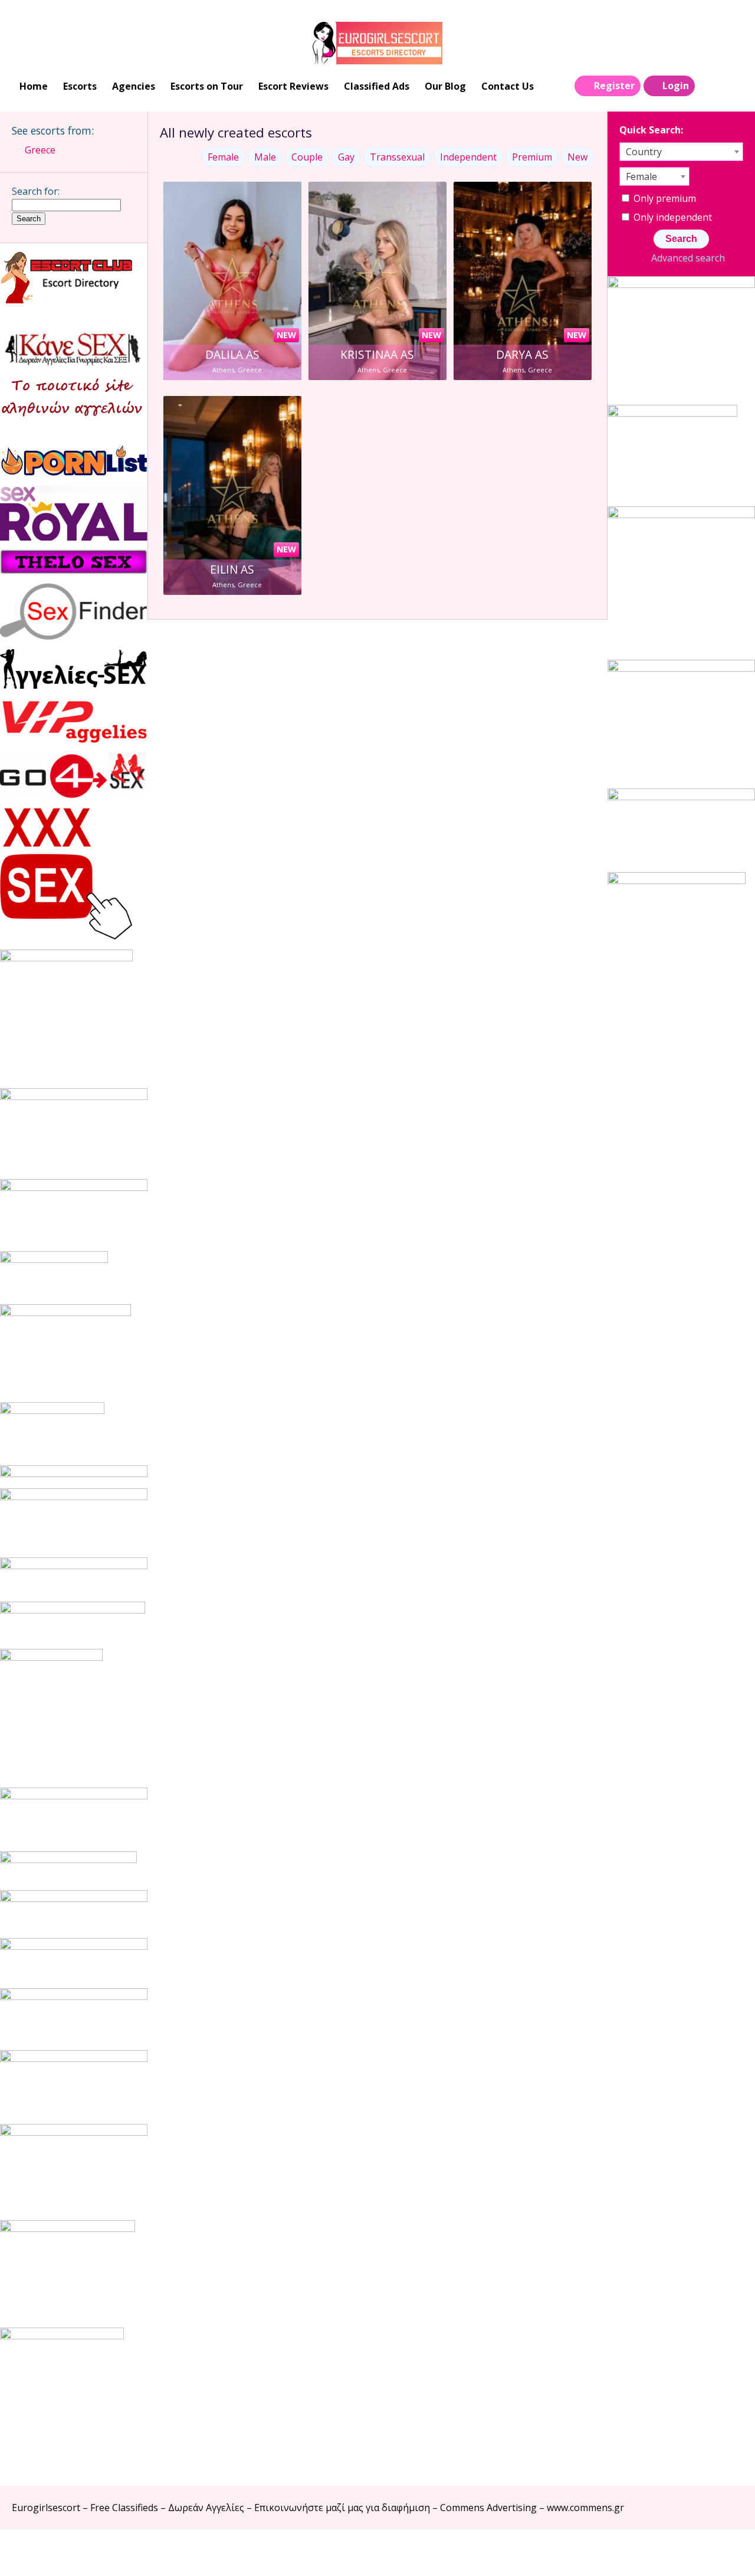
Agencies (134, 86)
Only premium (664, 198)
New (577, 157)
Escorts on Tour (207, 86)
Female (223, 157)
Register (614, 86)
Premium (532, 157)
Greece (40, 150)
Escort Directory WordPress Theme (726, 2553)
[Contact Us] (733, 86)
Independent (468, 157)
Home (34, 86)
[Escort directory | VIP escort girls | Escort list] (377, 43)
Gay (346, 157)
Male (265, 157)
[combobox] (681, 152)
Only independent (672, 217)
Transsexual (397, 157)
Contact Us (508, 86)
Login (676, 86)
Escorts (80, 86)
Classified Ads (377, 86)
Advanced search (688, 258)
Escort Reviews (293, 86)
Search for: (36, 191)
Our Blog (445, 86)
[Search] (708, 86)
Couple (307, 157)
